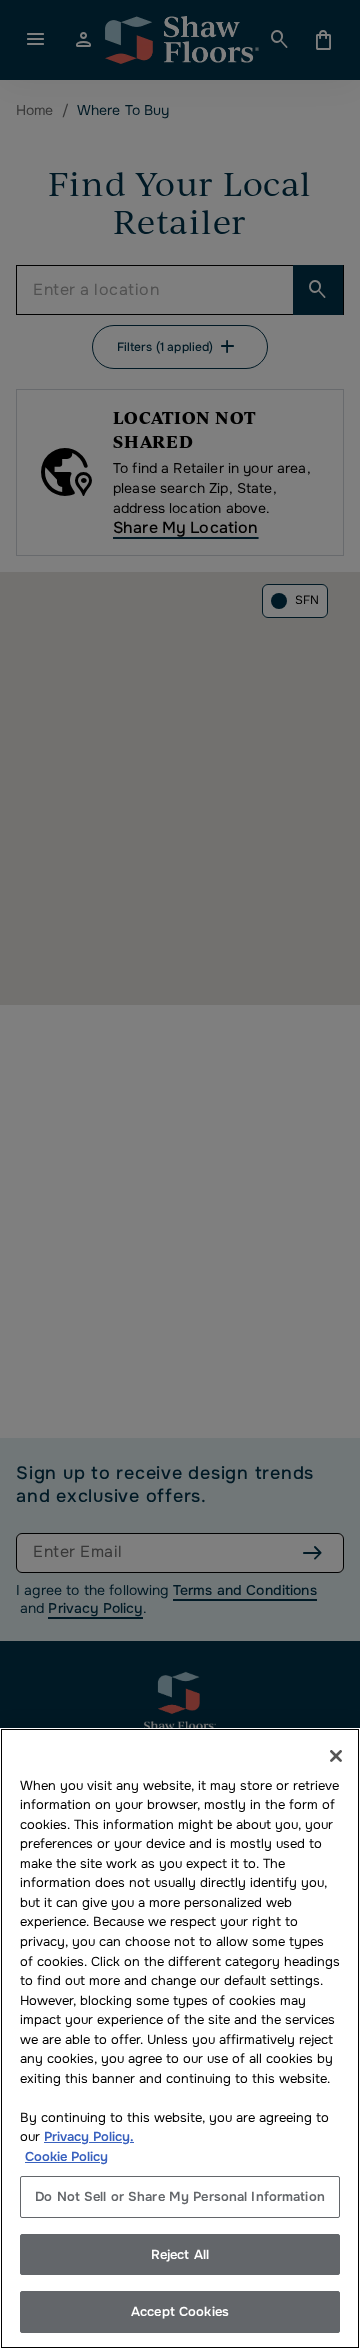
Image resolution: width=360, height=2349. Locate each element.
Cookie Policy (66, 2156)
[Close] (336, 1756)
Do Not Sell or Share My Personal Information (180, 2196)
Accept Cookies (180, 2311)
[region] (180, 2038)
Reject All (180, 2254)
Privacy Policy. (89, 2136)
